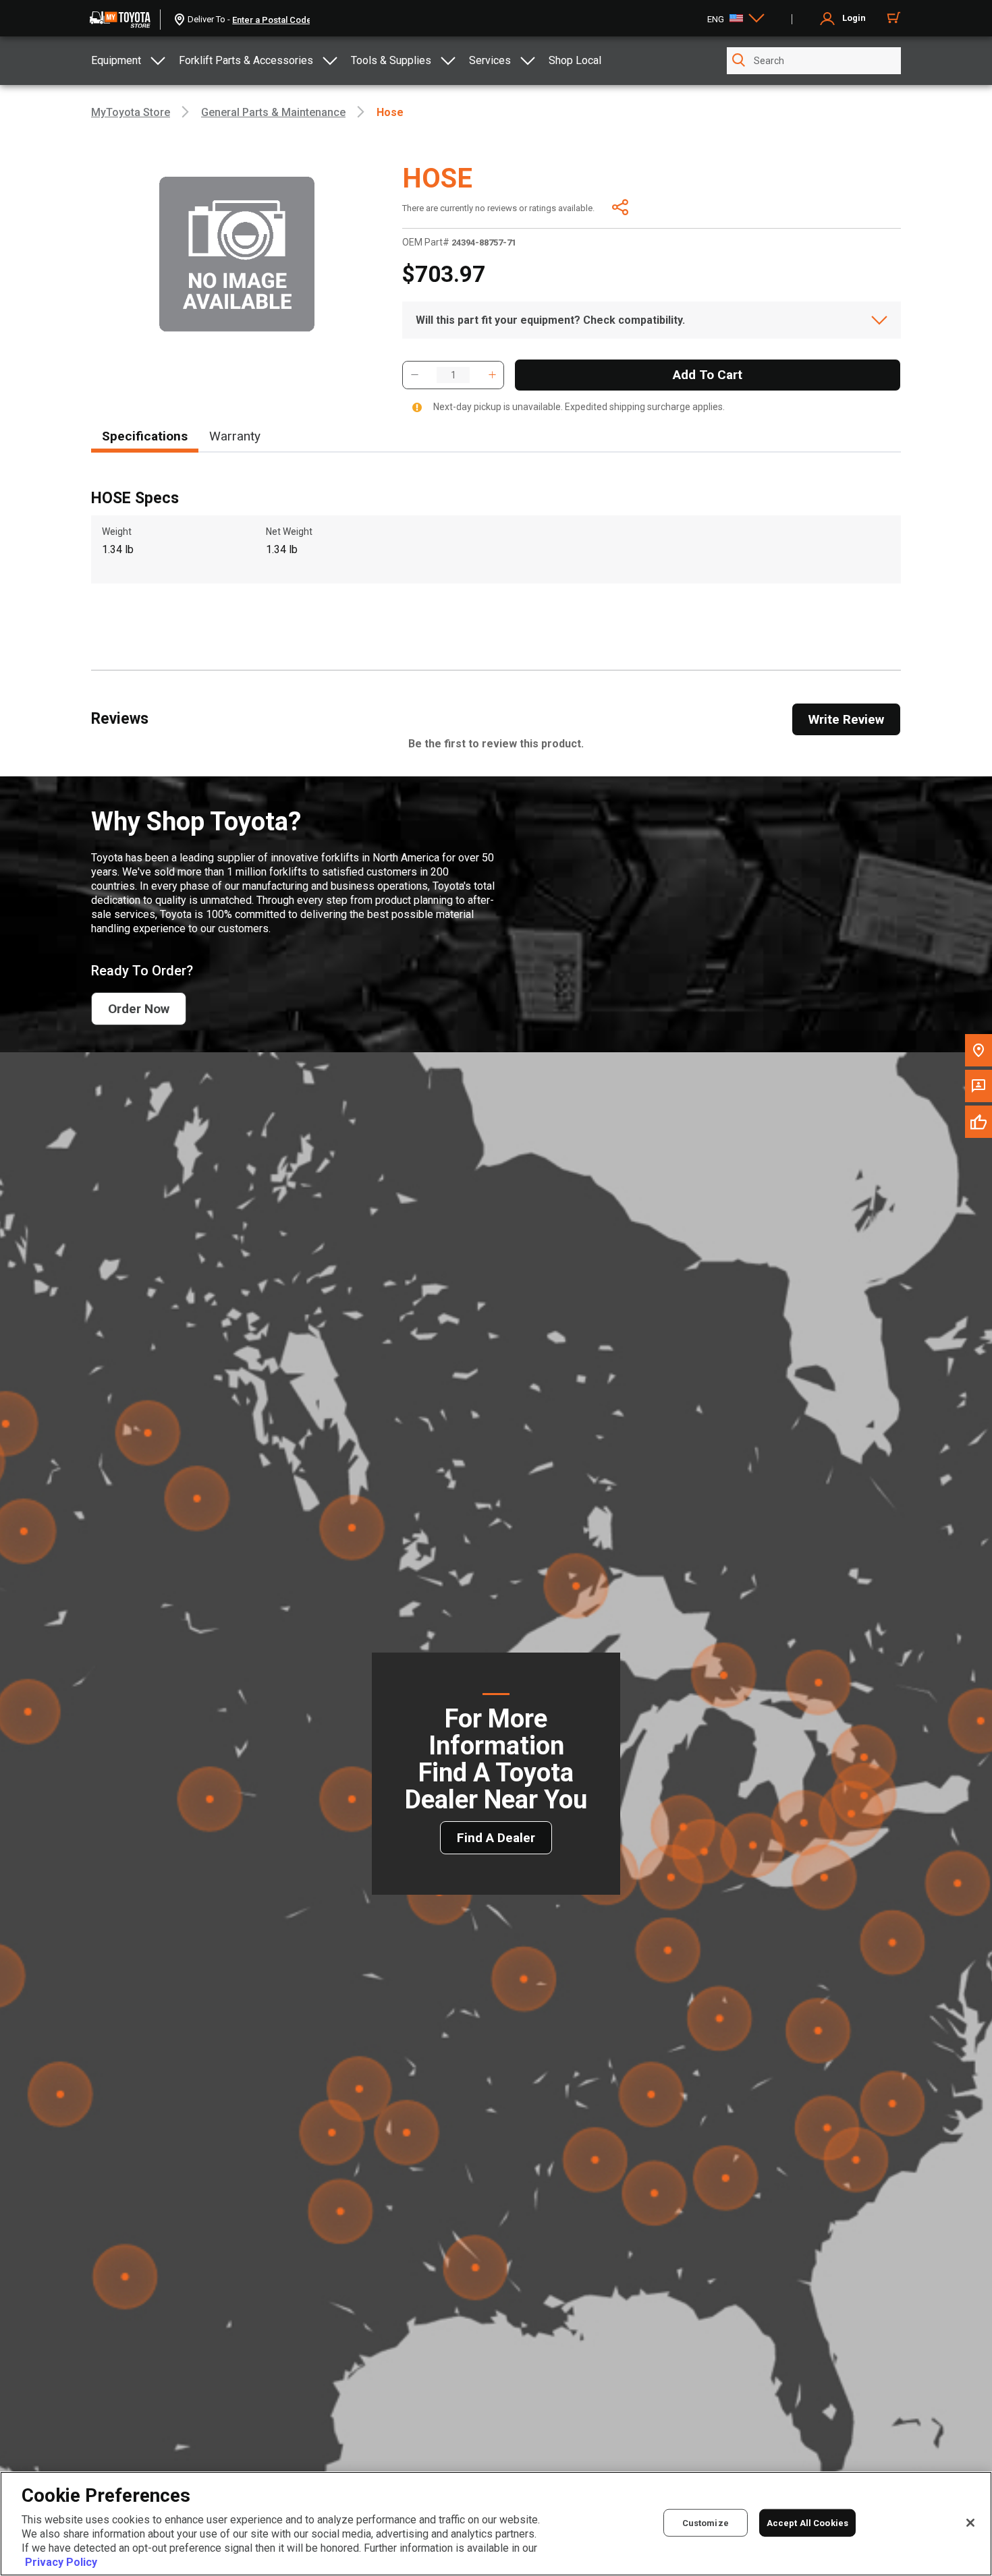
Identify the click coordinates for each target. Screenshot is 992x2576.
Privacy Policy (61, 2562)
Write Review (846, 719)
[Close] (970, 2523)
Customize (706, 2522)
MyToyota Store (131, 112)
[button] (414, 375)
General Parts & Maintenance (273, 112)
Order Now (139, 1009)
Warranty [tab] (235, 436)
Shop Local (575, 60)
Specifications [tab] (145, 436)
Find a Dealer (496, 1838)
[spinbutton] (453, 375)
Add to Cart (708, 375)
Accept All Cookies (807, 2522)
